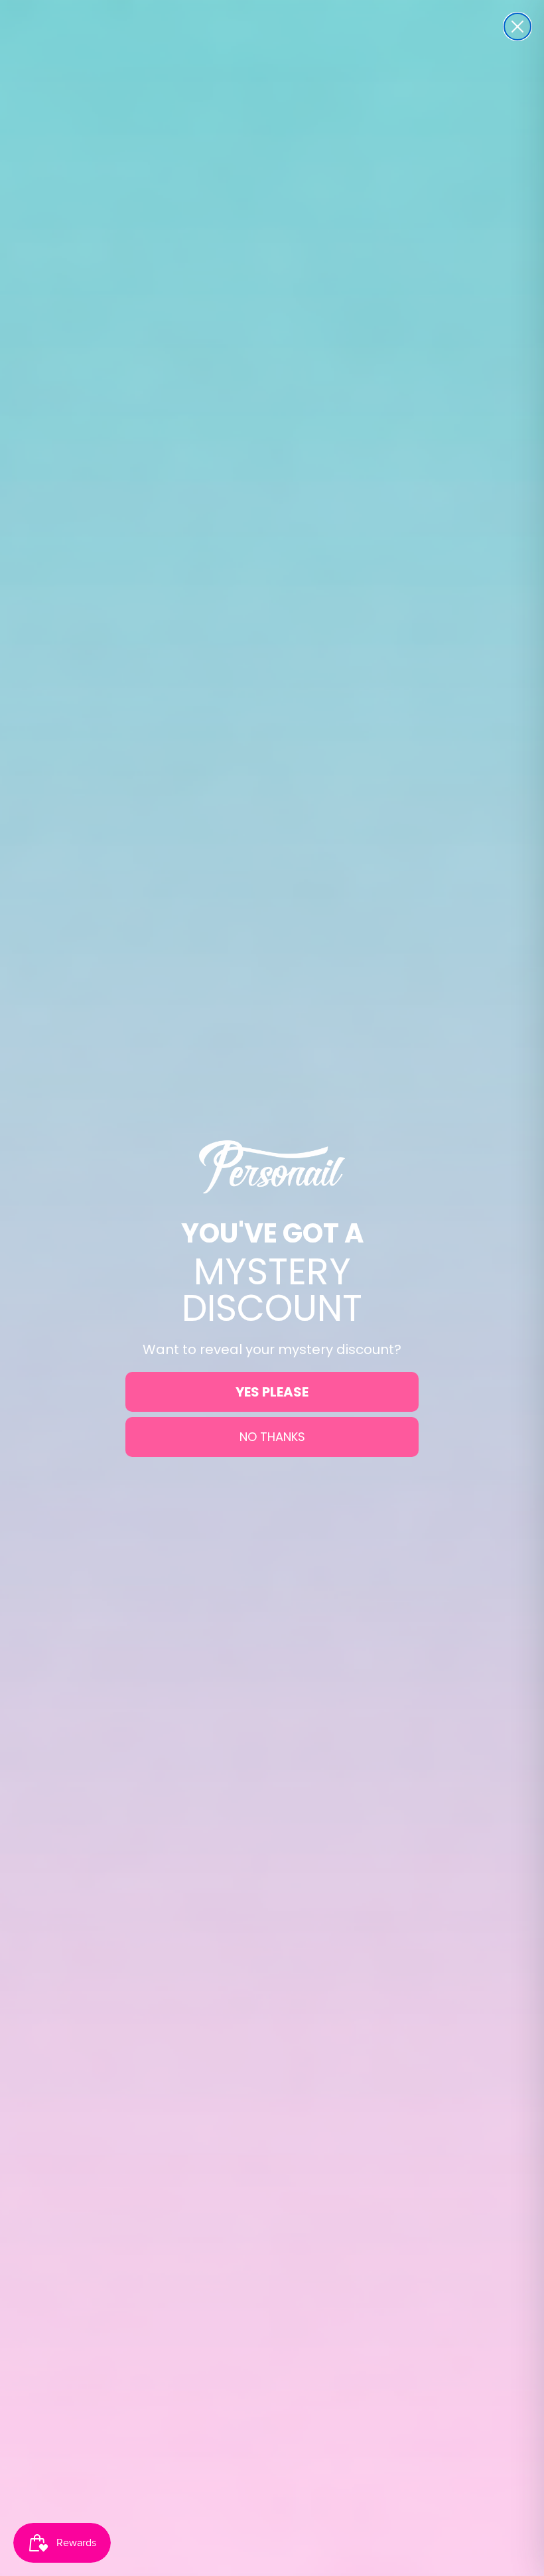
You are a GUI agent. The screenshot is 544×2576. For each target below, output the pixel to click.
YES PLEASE (272, 1392)
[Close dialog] (517, 27)
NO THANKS (272, 1437)
